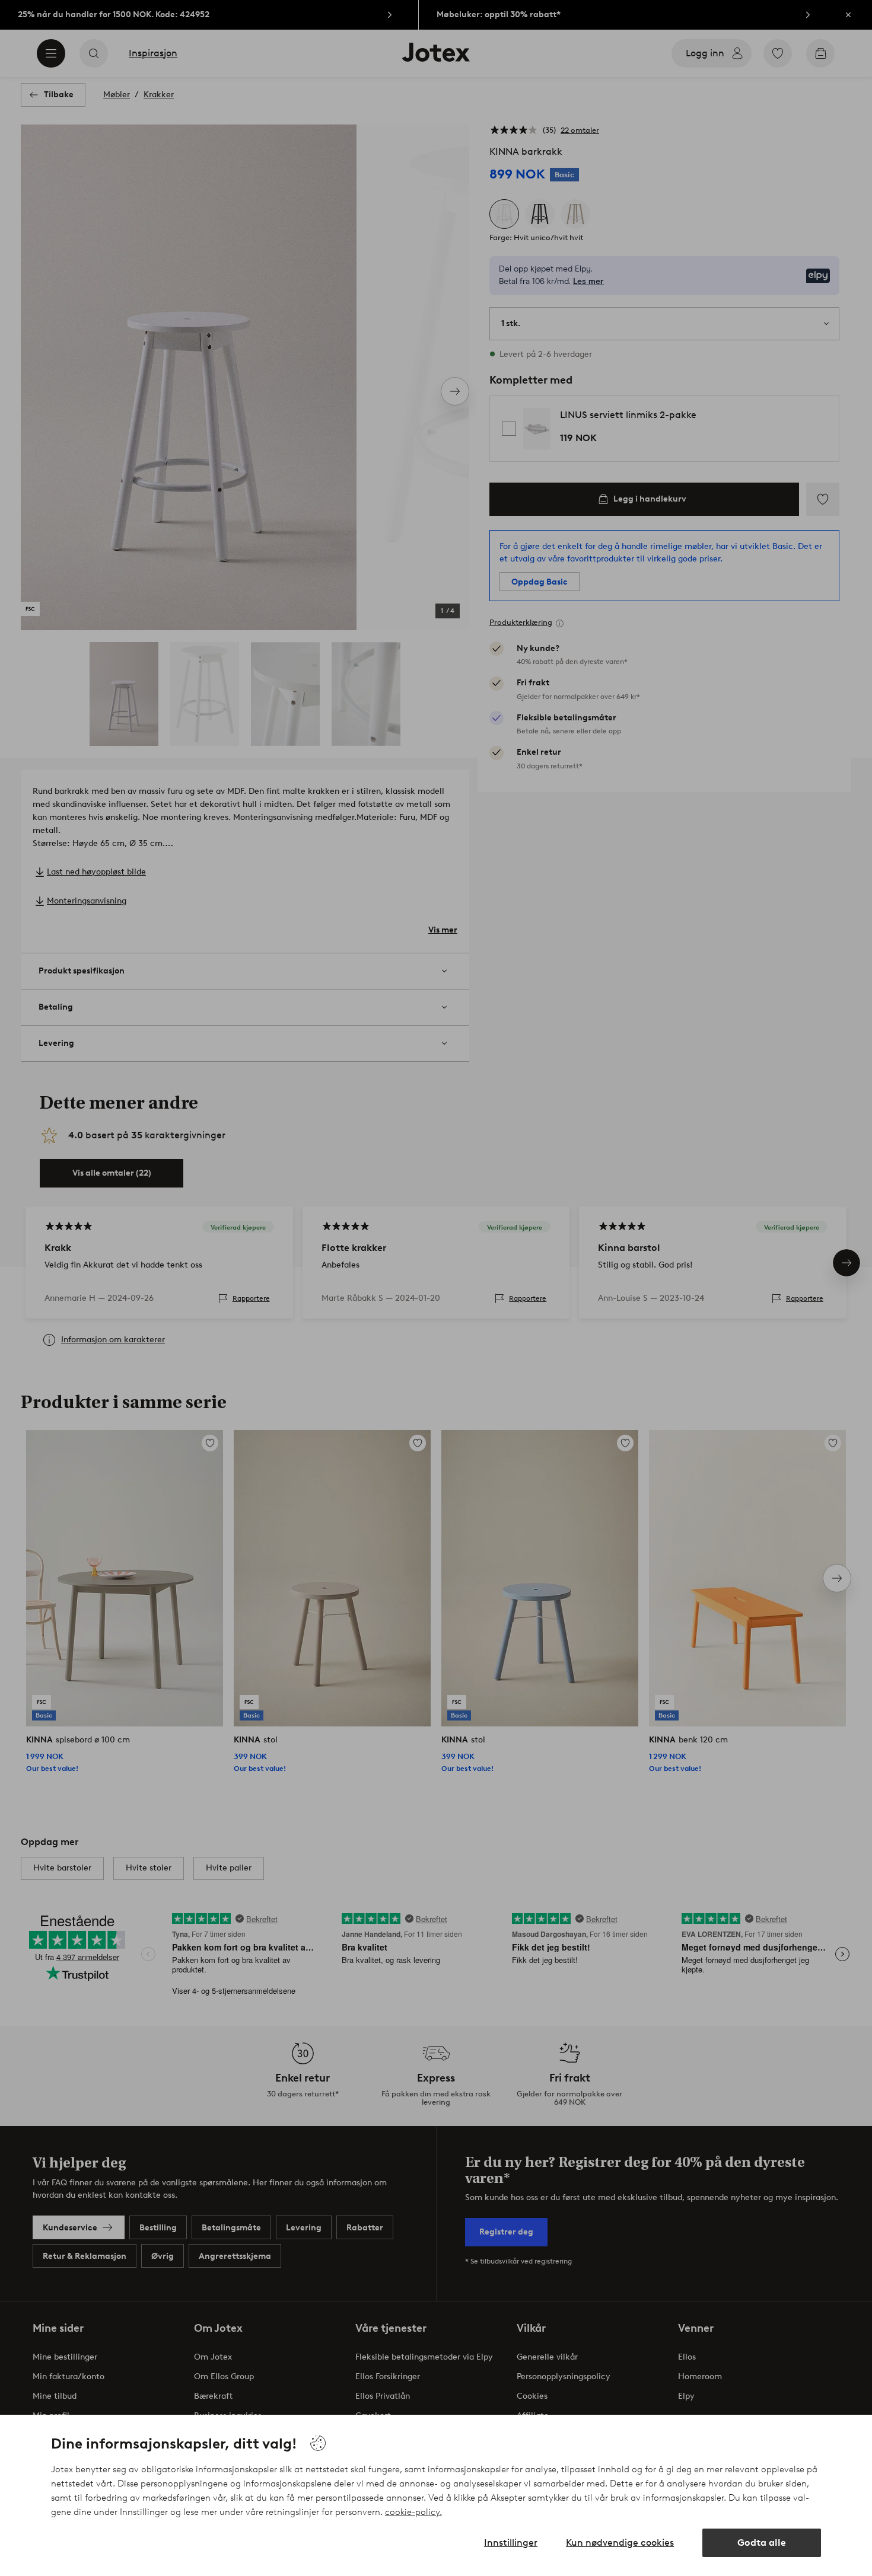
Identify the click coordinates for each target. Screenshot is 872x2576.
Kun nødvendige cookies (620, 2543)
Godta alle (762, 2543)
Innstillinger (511, 2543)
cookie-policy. (413, 2512)
